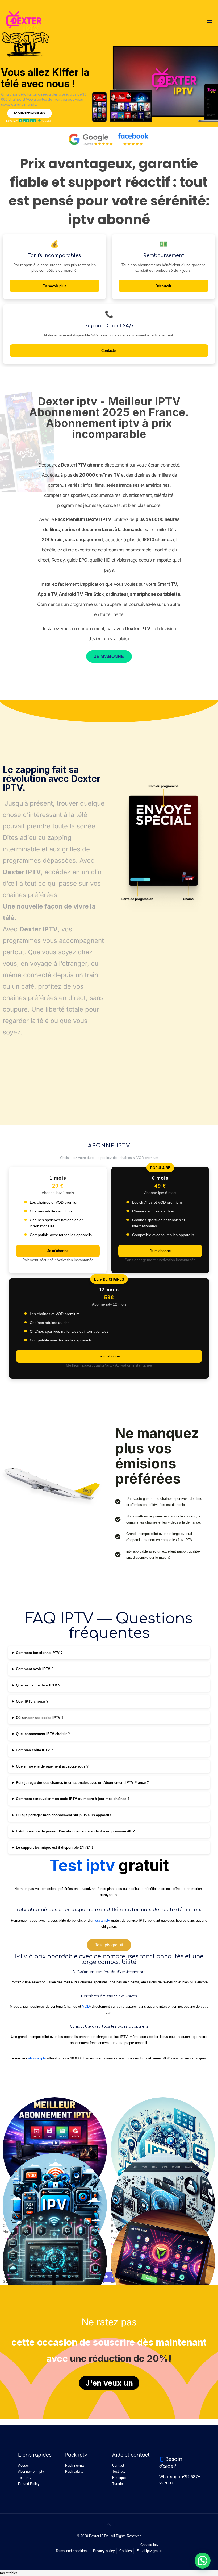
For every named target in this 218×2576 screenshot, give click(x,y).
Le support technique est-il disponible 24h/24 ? (55, 1848)
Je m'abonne (58, 1251)
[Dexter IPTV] (24, 23)
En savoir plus (54, 286)
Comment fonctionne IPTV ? (39, 1653)
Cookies (126, 2551)
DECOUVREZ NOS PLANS (30, 113)
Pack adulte (74, 2472)
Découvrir (163, 286)
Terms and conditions (72, 2551)
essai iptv (103, 1920)
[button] (203, 2561)
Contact (118, 2465)
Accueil (24, 2465)
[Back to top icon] (109, 2525)
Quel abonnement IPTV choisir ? (43, 1734)
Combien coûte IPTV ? (35, 1750)
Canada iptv (150, 2545)
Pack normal (75, 2465)
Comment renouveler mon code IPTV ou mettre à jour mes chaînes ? (73, 1799)
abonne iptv (37, 2058)
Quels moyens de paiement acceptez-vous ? (52, 1766)
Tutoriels (119, 2484)
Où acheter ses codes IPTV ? (40, 1718)
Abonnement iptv (31, 2472)
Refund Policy (29, 2484)
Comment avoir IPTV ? (35, 1669)
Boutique (119, 2478)
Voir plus (109, 2277)
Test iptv (82, 1865)
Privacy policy (104, 2551)
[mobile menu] (209, 23)
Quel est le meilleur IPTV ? (38, 1685)
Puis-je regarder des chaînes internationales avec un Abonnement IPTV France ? (82, 1783)
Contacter (109, 351)
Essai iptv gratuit (149, 2551)
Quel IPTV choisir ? (32, 1701)
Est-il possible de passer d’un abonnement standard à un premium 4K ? (75, 1831)
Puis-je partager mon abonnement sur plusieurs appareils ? (65, 1815)
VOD (86, 2006)
